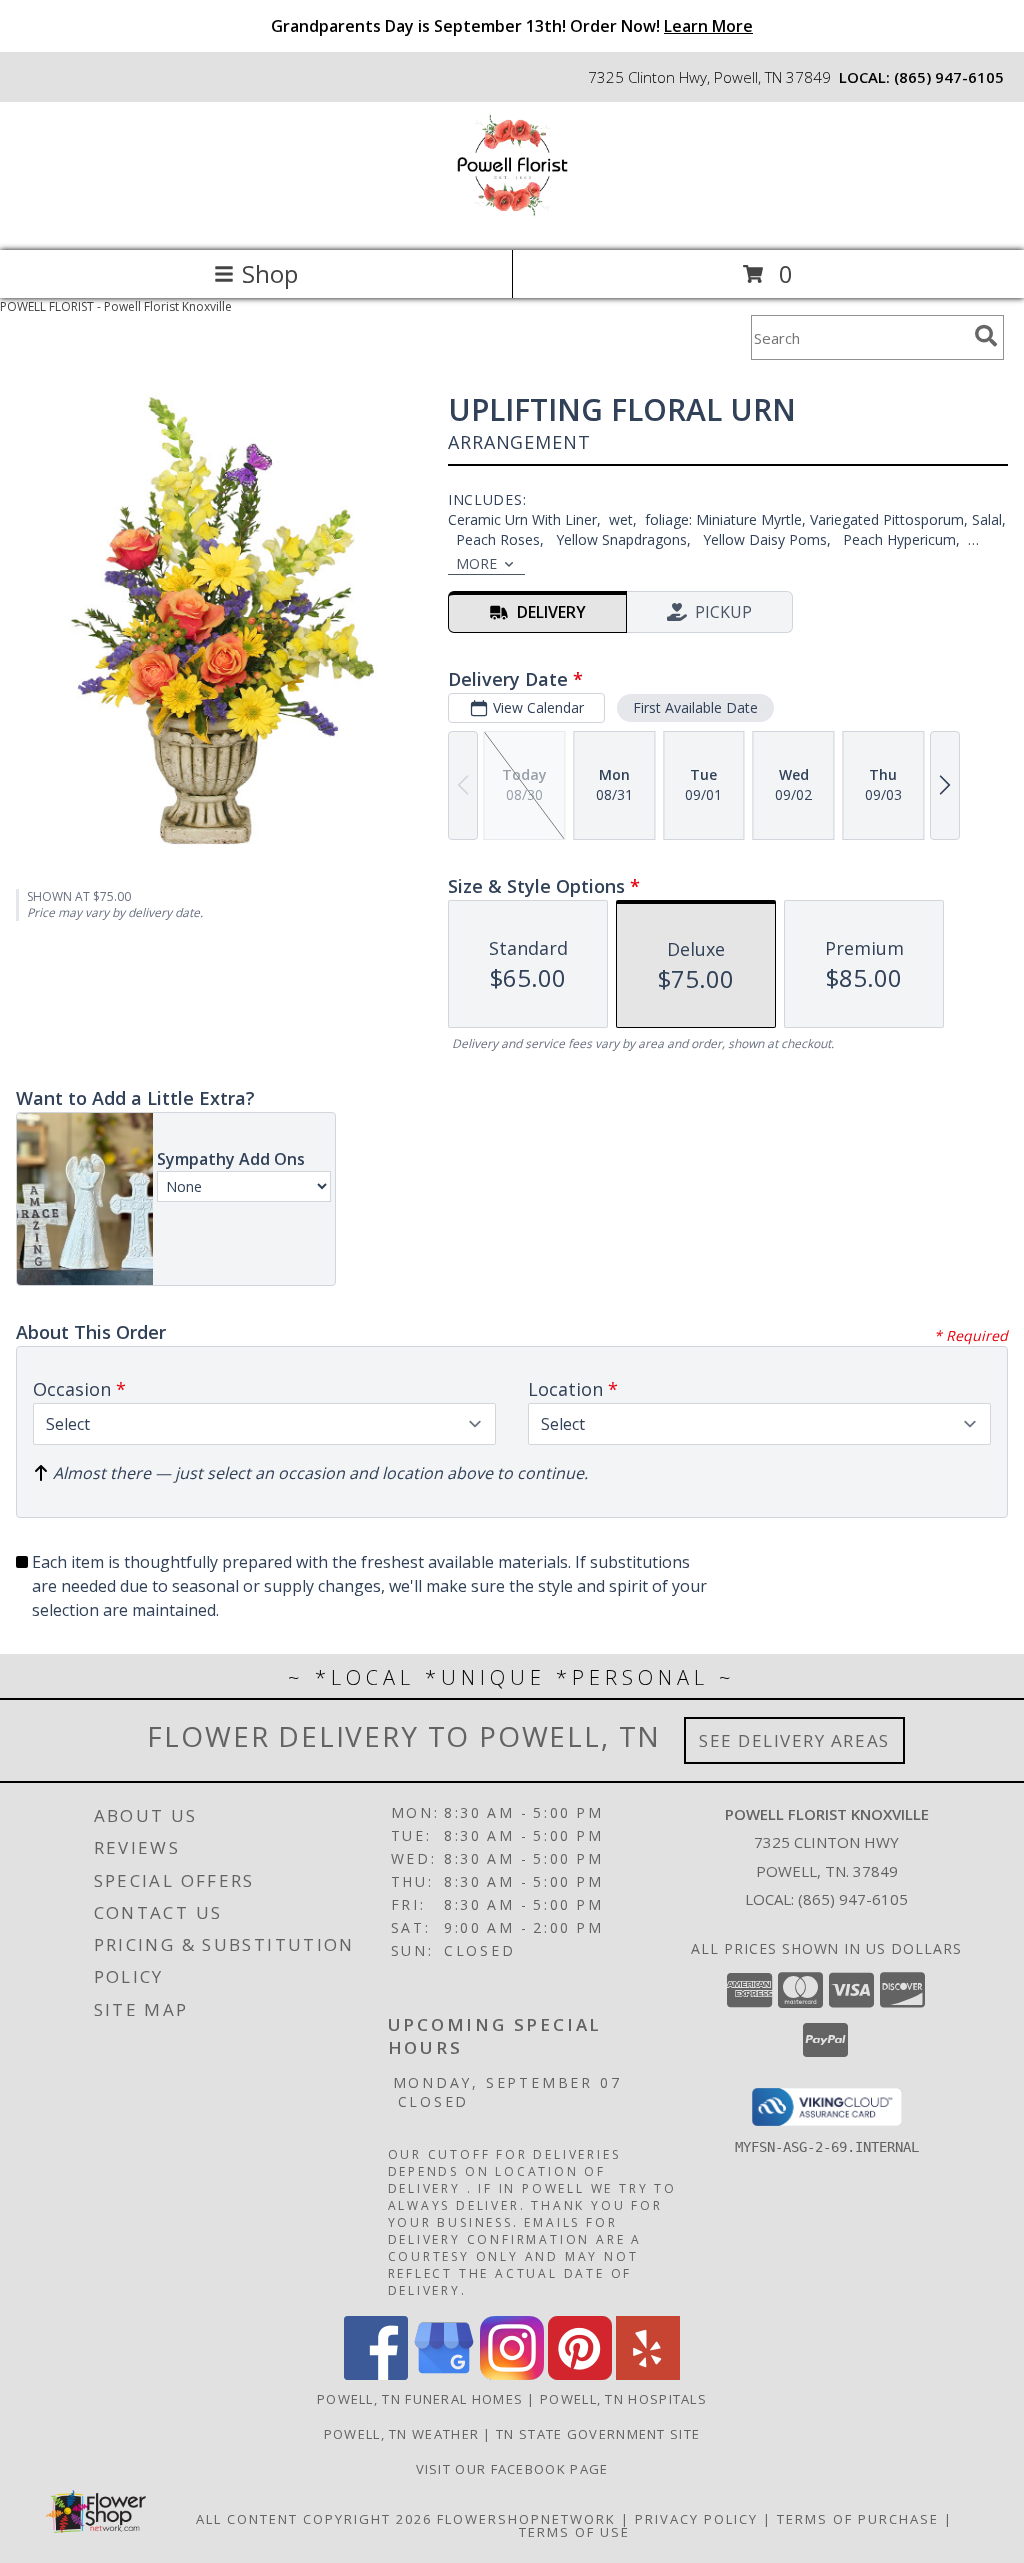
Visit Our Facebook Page (512, 2469)
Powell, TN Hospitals (623, 2399)
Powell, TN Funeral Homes (420, 2399)
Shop (270, 273)
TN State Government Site (598, 2434)
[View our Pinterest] (580, 2374)
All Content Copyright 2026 (314, 2519)
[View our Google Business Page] (444, 2374)
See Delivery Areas (794, 1740)
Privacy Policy (696, 2519)
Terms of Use (574, 2532)
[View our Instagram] (512, 2374)
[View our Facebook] (376, 2374)
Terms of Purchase (858, 2519)
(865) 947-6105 (949, 77)
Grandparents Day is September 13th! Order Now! (512, 26)
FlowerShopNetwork (526, 2519)
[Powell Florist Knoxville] (512, 221)
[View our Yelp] (648, 2374)
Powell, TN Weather (401, 2434)
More (476, 563)
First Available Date (695, 707)
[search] (986, 336)
